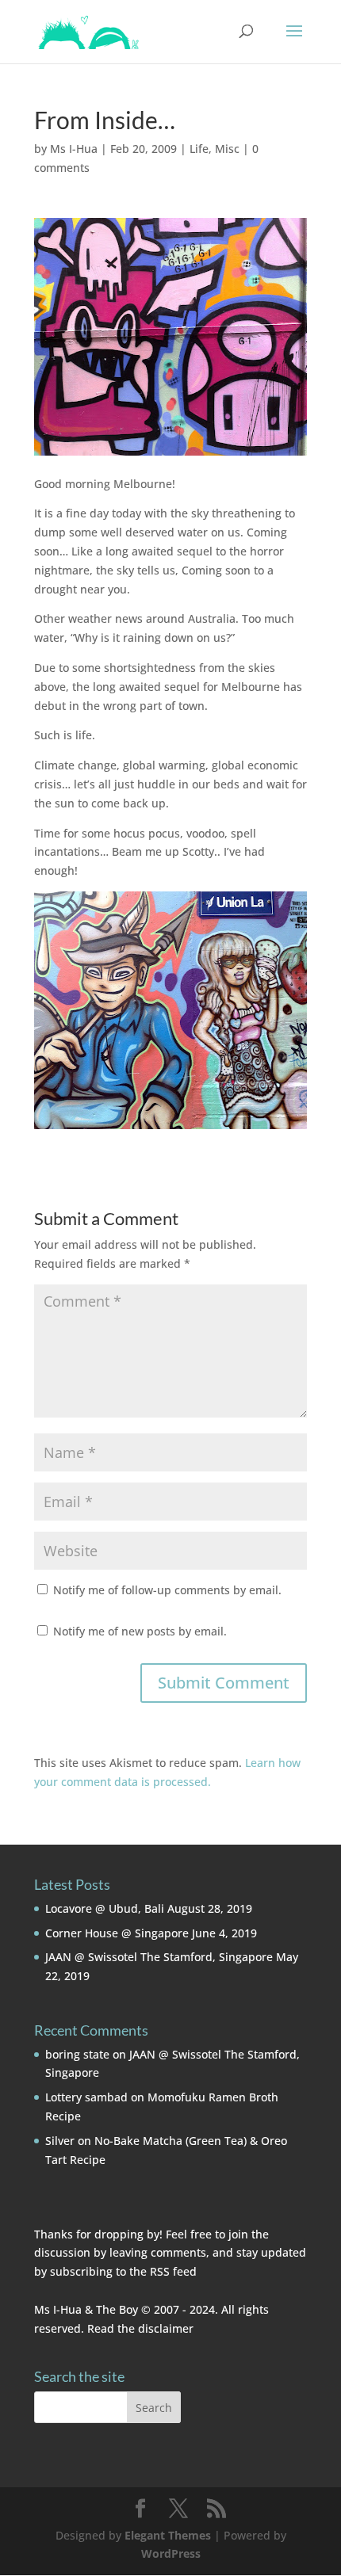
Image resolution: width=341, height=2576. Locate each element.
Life (199, 149)
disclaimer (166, 2328)
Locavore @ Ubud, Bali (105, 1908)
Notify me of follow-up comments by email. (167, 1590)
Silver (60, 2141)
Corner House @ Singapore (117, 1933)
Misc (227, 149)
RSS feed (173, 2271)
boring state (77, 2054)
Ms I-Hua (74, 149)
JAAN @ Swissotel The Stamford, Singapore (159, 1957)
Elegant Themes (168, 2535)
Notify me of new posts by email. (140, 1631)
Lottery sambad (86, 2097)
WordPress (171, 2553)
